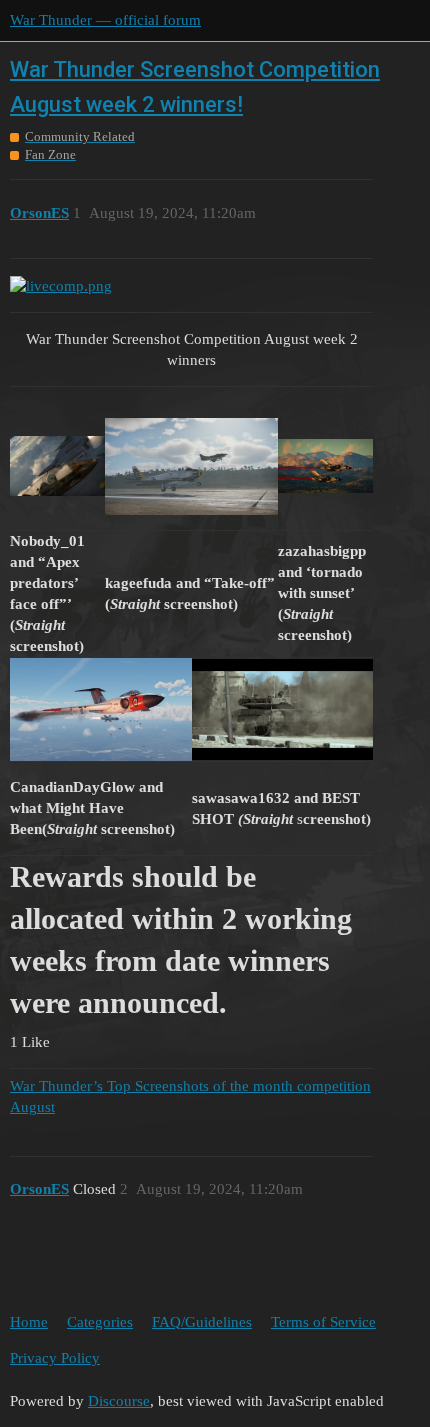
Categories (100, 1322)
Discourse (119, 1401)
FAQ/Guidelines (202, 1322)
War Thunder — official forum (105, 20)
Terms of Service (323, 1322)
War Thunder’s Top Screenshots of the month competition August (190, 1096)
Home (29, 1322)
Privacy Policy (55, 1358)
